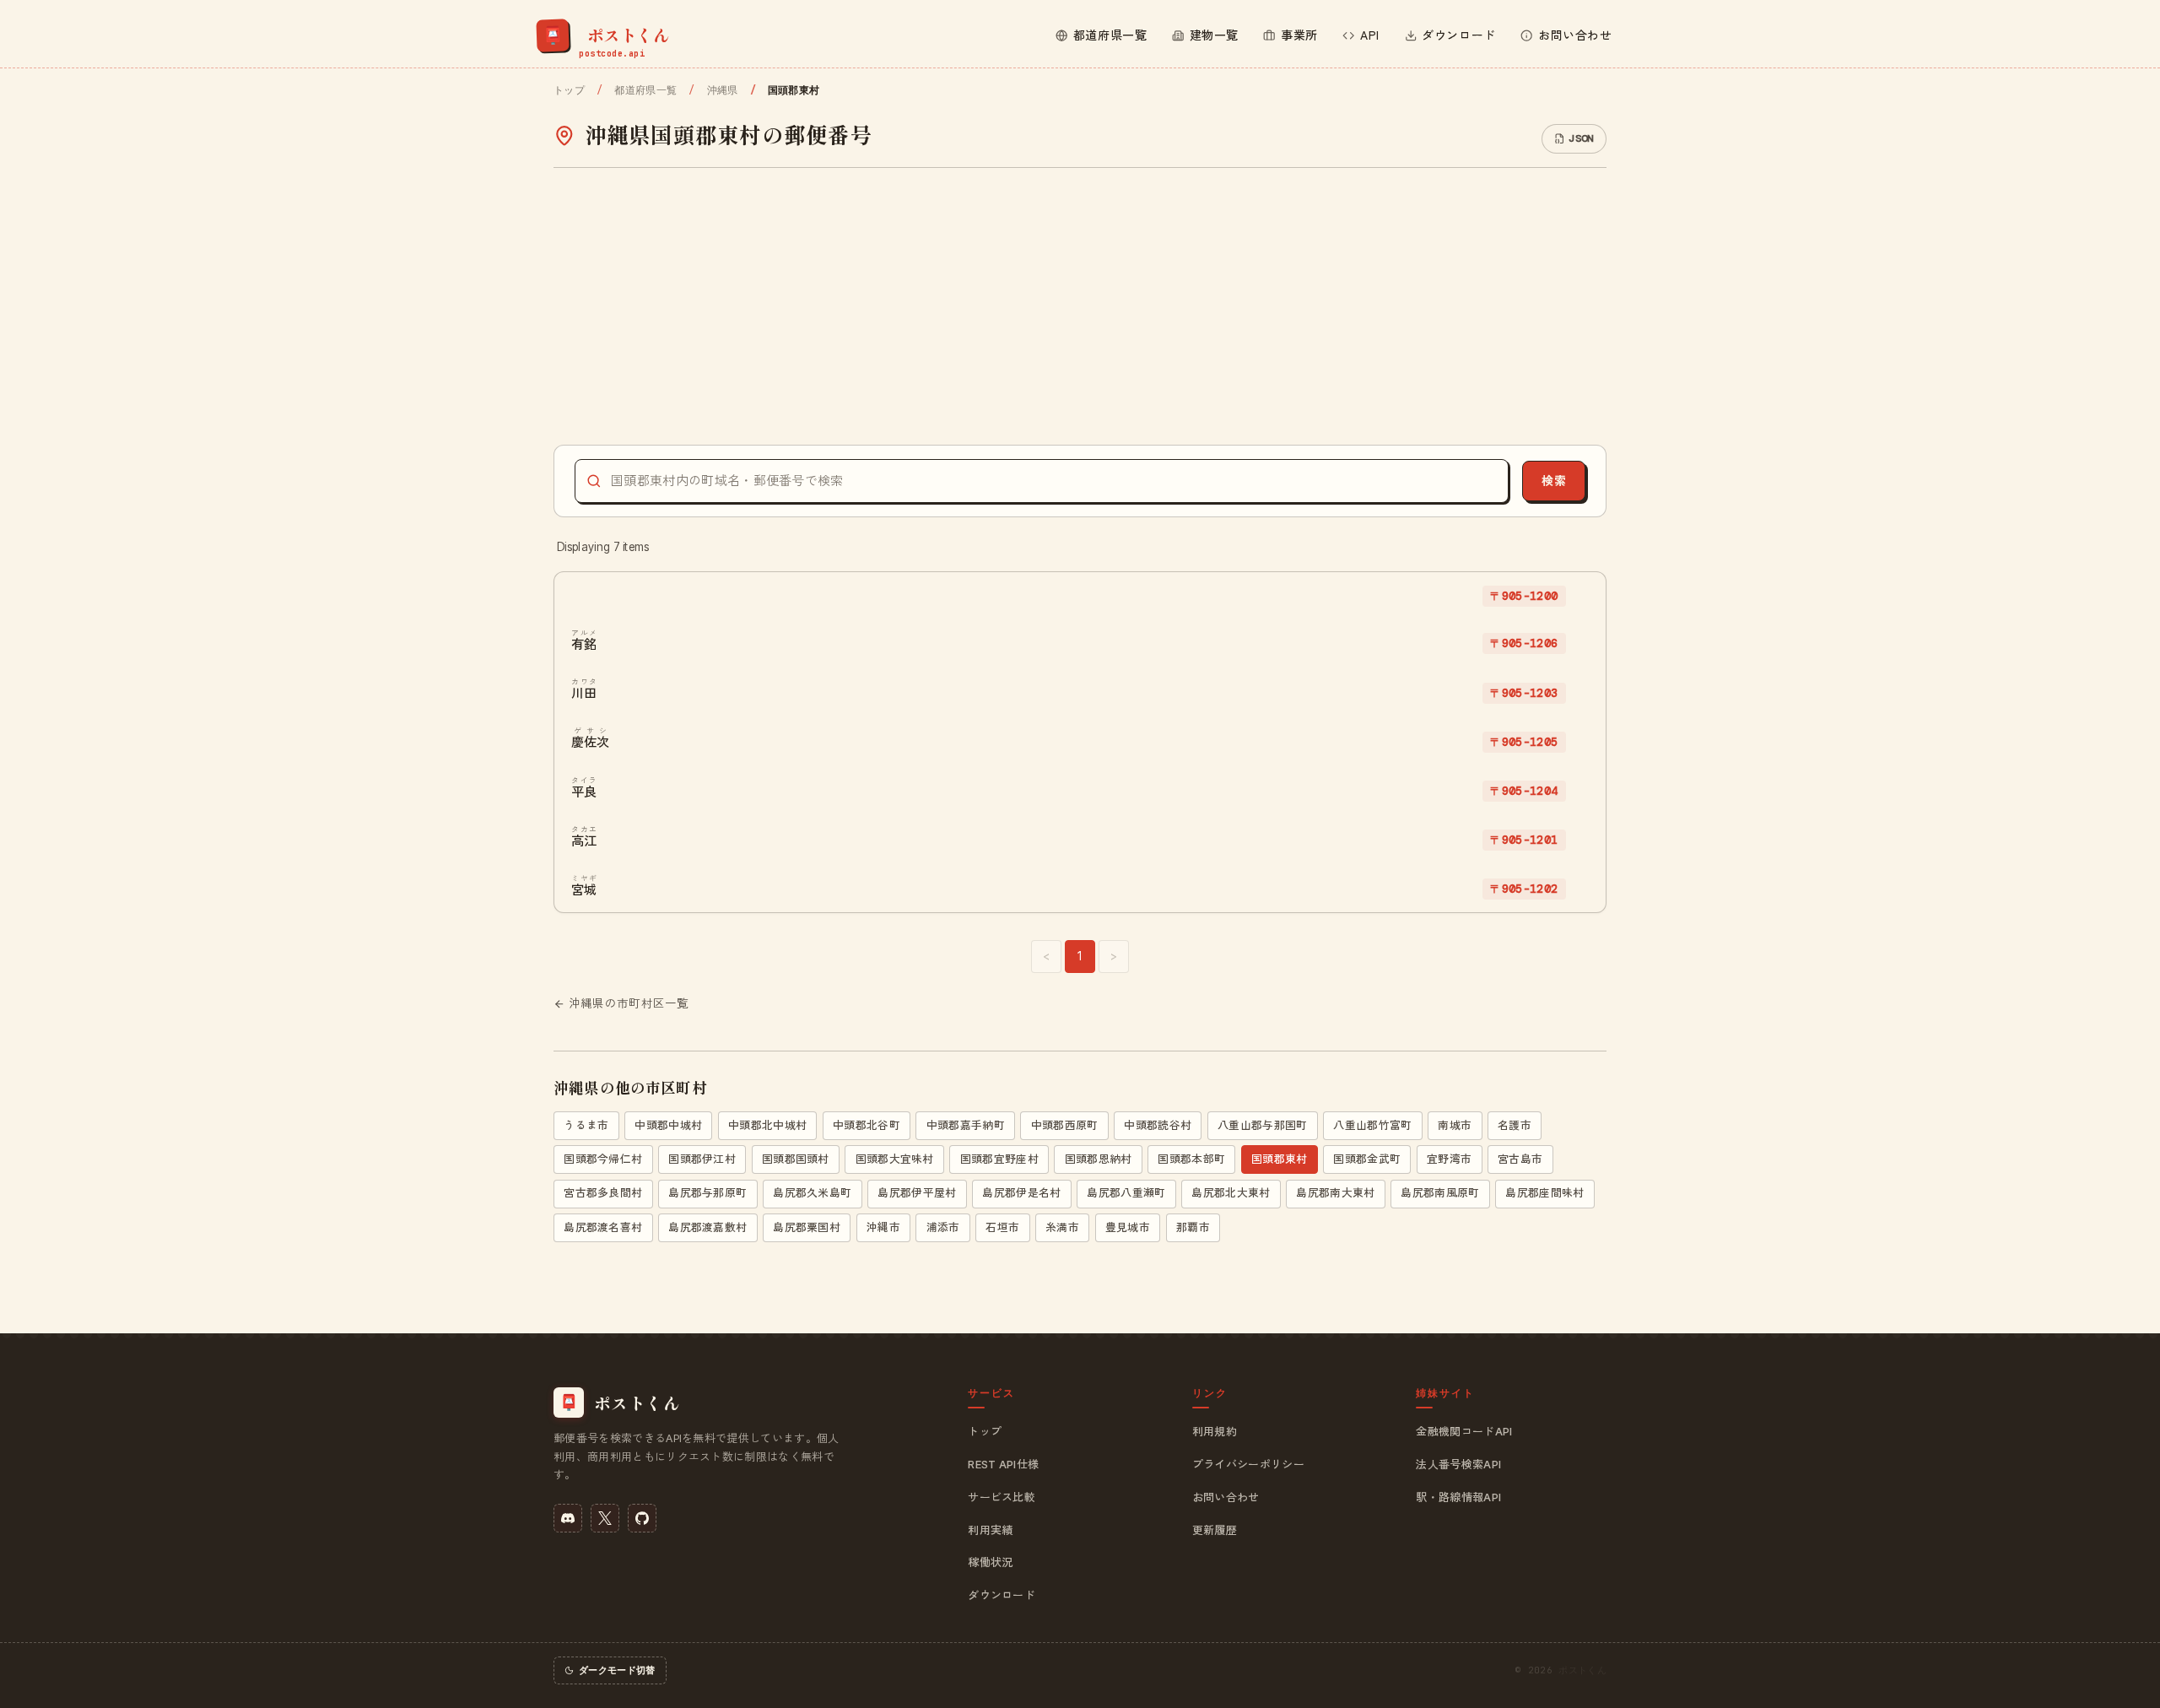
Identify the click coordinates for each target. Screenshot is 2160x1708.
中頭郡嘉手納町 (966, 1125)
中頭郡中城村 (668, 1125)
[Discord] (568, 1518)
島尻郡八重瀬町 (1126, 1193)
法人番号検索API (1458, 1464)
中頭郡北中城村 (767, 1125)
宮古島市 (1520, 1159)
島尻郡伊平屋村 (917, 1193)
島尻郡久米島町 (812, 1193)
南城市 (1455, 1125)
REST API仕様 (1003, 1464)
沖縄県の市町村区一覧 (629, 1003)
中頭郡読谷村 (1158, 1125)
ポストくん (1582, 1670)
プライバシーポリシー (1248, 1464)
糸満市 (1062, 1227)
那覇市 (1193, 1227)
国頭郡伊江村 (702, 1159)
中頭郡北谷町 (867, 1125)
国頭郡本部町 (1191, 1159)
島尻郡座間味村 (1544, 1193)
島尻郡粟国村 (807, 1227)
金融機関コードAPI (1464, 1431)
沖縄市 (883, 1227)
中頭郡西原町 (1065, 1125)
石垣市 (1002, 1227)
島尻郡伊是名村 (1021, 1193)
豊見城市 (1128, 1227)
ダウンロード (1002, 1595)
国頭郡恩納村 (1099, 1159)
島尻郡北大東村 (1231, 1193)
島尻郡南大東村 (1335, 1193)
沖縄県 (722, 90)
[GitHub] (642, 1518)
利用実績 (990, 1530)
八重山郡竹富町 (1372, 1125)
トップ (569, 90)
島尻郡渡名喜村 (603, 1227)
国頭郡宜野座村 (999, 1159)
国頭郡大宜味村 (895, 1159)
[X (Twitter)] (605, 1518)
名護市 (1515, 1125)
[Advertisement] (1080, 306)
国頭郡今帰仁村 (603, 1159)
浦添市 (943, 1227)
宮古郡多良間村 (603, 1193)
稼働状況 (990, 1562)
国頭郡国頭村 (796, 1159)
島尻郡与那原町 (707, 1193)
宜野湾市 (1449, 1159)
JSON (1581, 138)
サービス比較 (1002, 1497)
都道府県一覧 (645, 90)
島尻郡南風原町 (1440, 1193)
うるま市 (586, 1125)
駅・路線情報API (1458, 1497)
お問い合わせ (1226, 1497)
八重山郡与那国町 (1263, 1125)
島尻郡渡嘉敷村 (707, 1227)
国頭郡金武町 (1367, 1159)
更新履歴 (1215, 1530)
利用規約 (1215, 1431)
